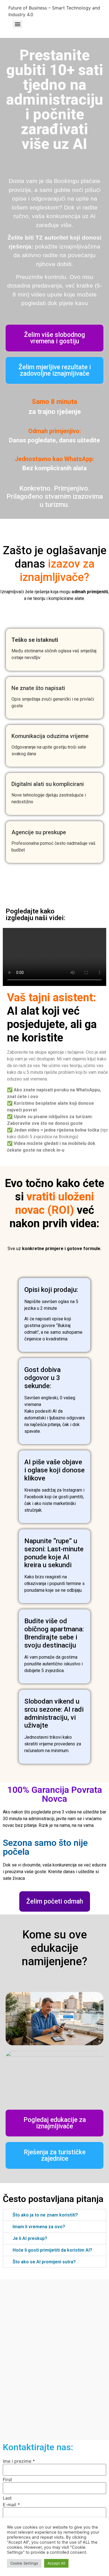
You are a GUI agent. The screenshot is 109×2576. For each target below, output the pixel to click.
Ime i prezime (19, 2461)
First (7, 2479)
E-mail (11, 2505)
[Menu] (18, 24)
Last (7, 2498)
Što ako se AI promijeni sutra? (44, 2262)
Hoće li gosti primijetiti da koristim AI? (52, 2250)
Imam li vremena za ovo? (39, 2227)
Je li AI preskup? (30, 2238)
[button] (54, 2215)
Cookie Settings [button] (24, 2563)
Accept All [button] (56, 2563)
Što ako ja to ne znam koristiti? (45, 2215)
